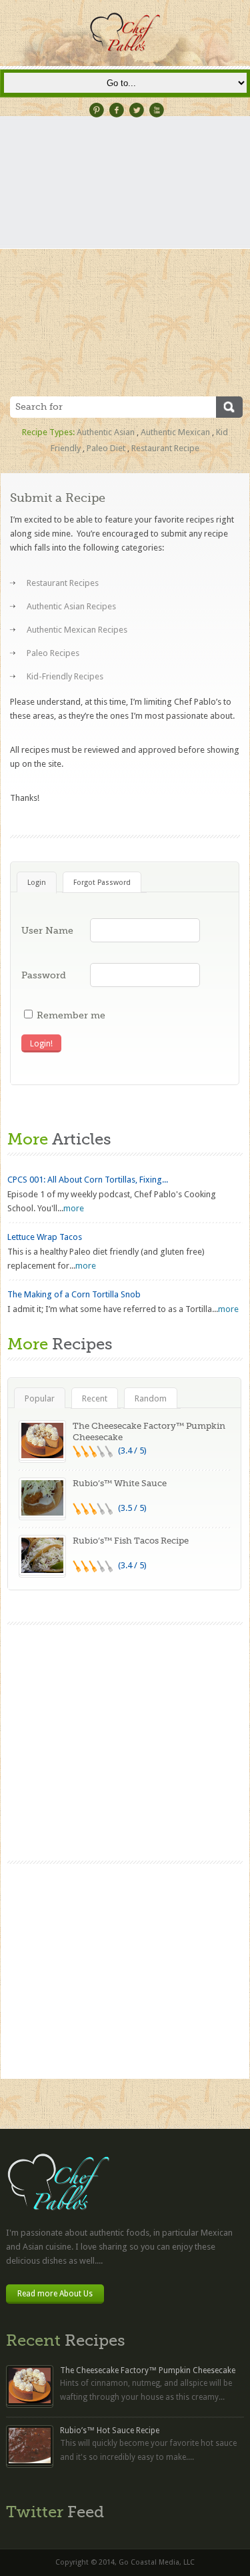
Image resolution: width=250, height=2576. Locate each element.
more (74, 1208)
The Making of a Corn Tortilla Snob (74, 1294)
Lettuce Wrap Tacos (45, 1237)
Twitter (137, 110)
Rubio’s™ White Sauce (120, 1483)
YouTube (157, 110)
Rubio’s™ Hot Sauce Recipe (110, 2431)
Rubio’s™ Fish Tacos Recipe (131, 1541)
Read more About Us (55, 2294)
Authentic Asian (106, 432)
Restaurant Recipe (165, 448)
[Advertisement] (125, 265)
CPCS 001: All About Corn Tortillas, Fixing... (88, 1180)
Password (44, 975)
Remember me (71, 1015)
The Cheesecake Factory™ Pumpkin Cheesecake (148, 2370)
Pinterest (97, 110)
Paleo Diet (106, 448)
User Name (47, 930)
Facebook (117, 110)
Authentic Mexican (175, 432)
